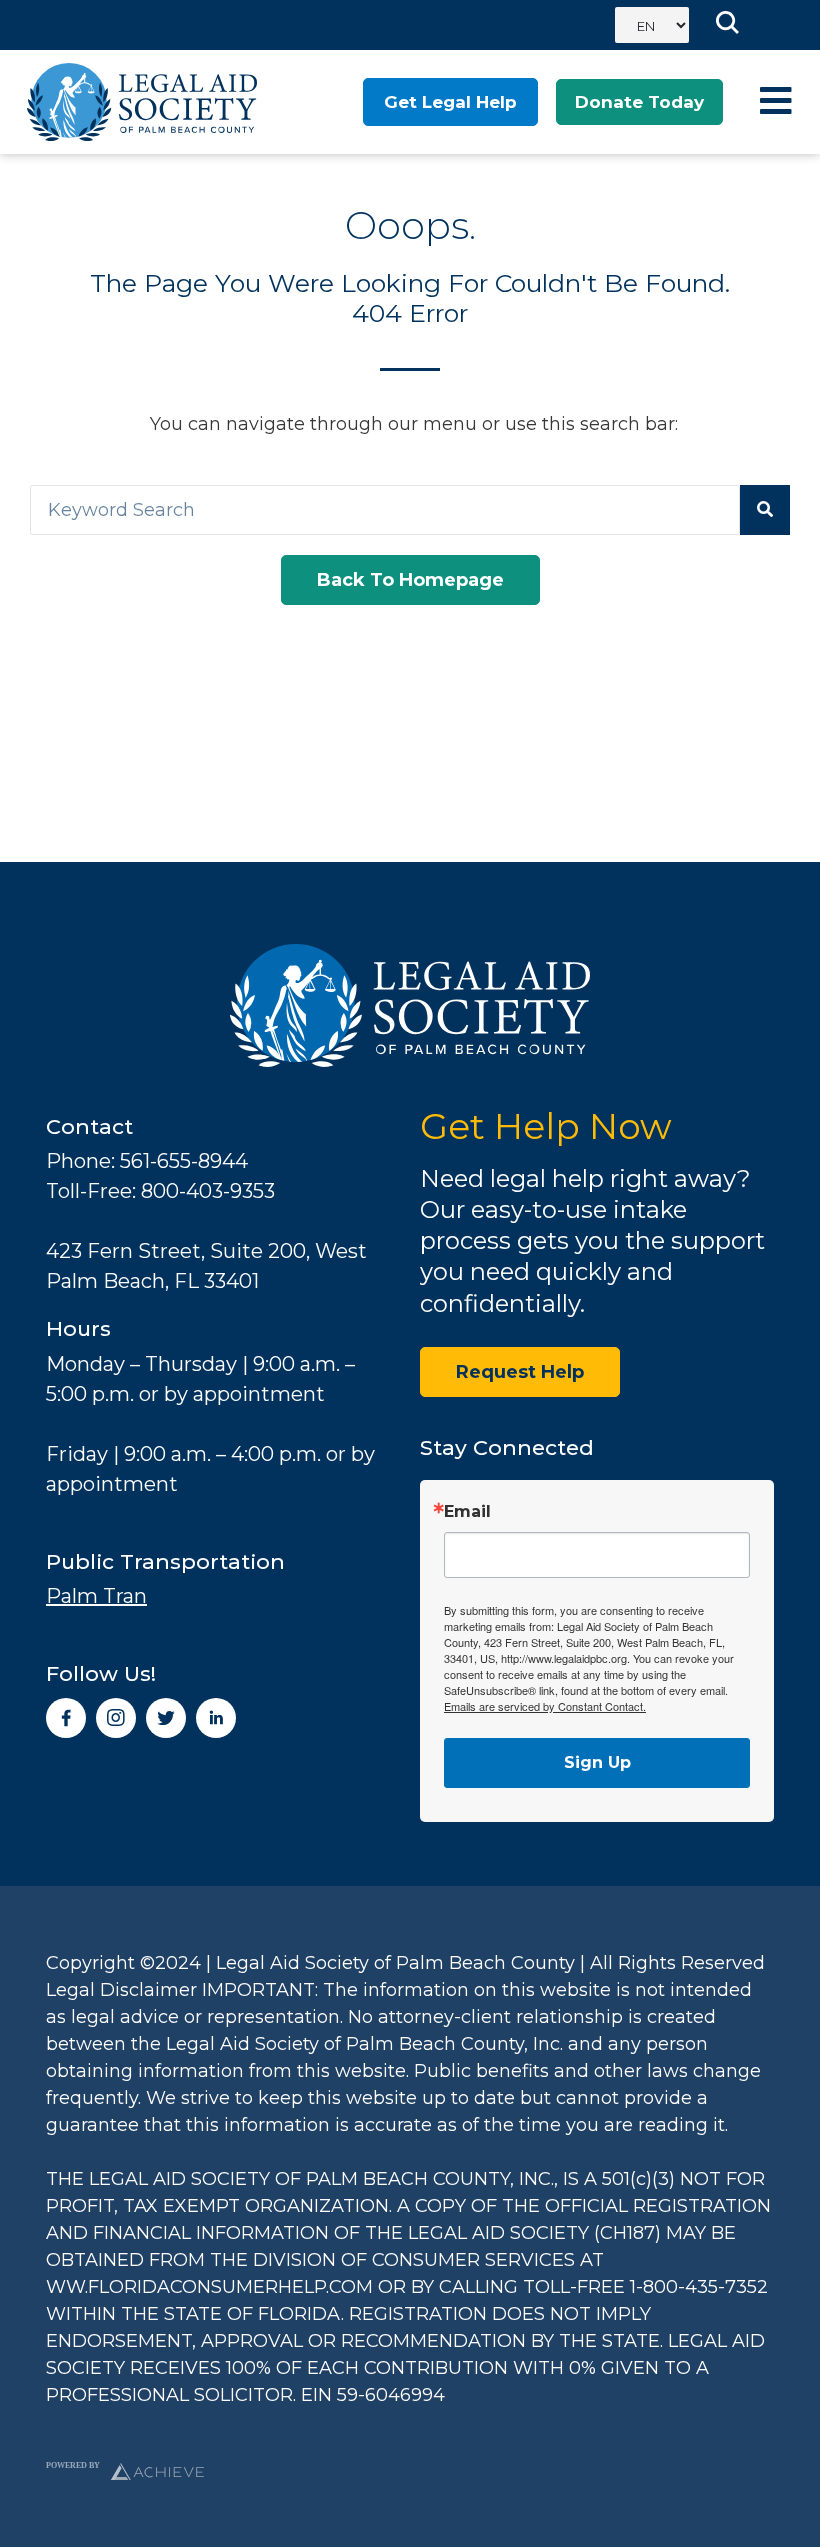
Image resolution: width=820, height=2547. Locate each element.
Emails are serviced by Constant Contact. (545, 1706)
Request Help (520, 1372)
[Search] (765, 510)
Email (467, 1512)
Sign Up (597, 1762)
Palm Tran (96, 1596)
